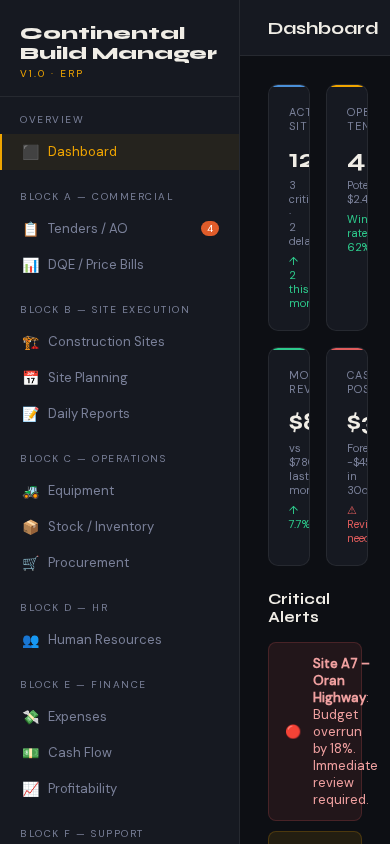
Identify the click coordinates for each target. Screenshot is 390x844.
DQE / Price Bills (83, 265)
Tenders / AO (117, 229)
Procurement (75, 563)
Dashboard (69, 152)
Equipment (68, 491)
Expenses (64, 717)
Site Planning (75, 378)
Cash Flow (67, 753)
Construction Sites (93, 342)
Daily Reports (76, 414)
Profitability (69, 789)
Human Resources (92, 640)
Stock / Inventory (88, 527)
